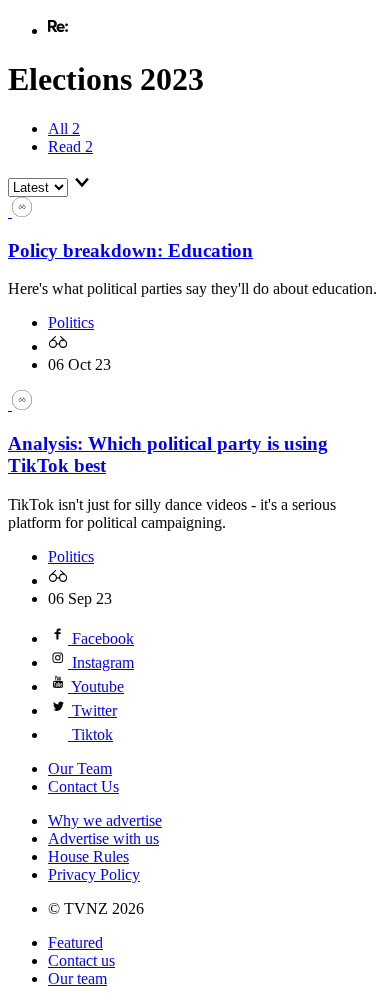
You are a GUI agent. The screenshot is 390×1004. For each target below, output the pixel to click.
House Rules (88, 856)
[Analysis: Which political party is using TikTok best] (20, 404)
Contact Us (83, 786)
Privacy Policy (94, 874)
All (64, 128)
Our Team (80, 768)
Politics (71, 322)
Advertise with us (103, 838)
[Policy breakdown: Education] (20, 211)
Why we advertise (105, 820)
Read (70, 146)
